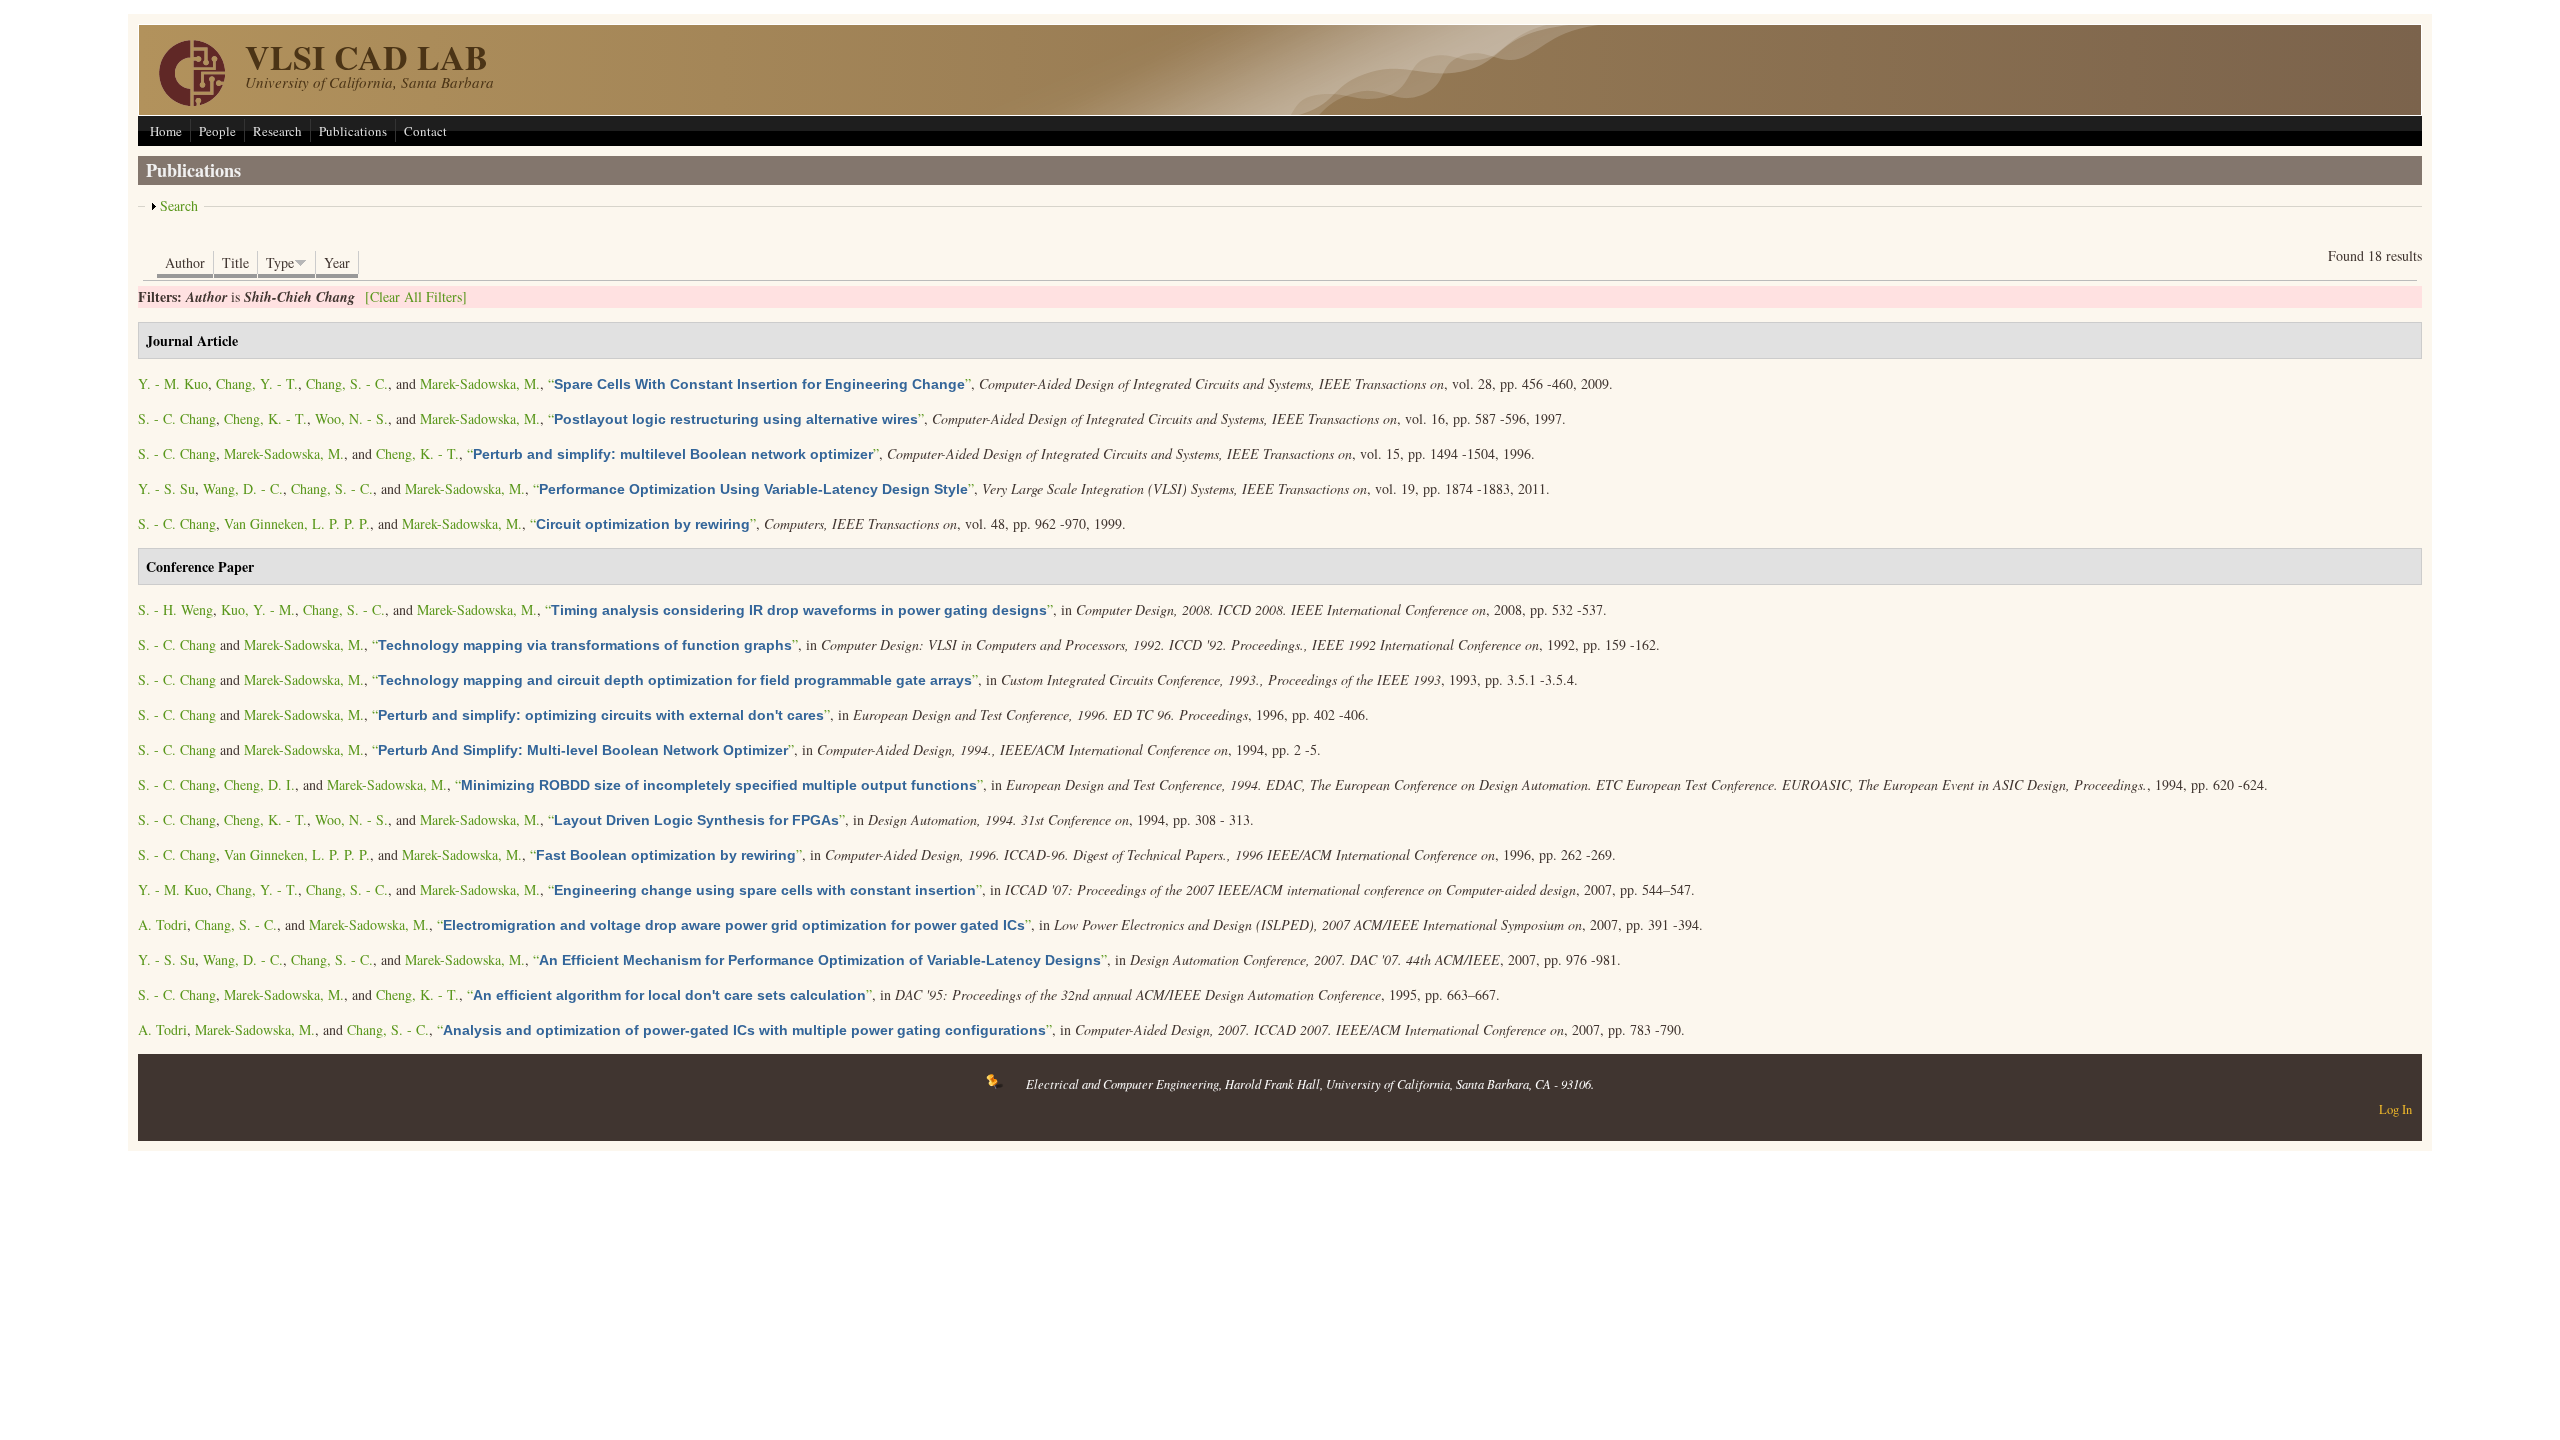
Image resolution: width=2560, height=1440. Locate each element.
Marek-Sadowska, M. (480, 383)
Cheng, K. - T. (265, 418)
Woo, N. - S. (351, 418)
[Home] (192, 100)
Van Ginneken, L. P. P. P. (297, 523)
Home (166, 131)
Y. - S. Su (166, 488)
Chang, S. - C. (347, 383)
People (217, 131)
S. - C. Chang (177, 418)
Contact (425, 131)
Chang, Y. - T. (257, 383)
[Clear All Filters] (416, 296)
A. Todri (162, 924)
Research (277, 131)
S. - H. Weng (175, 609)
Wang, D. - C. (243, 488)
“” (759, 383)
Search (179, 205)
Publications (353, 131)
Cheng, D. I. (259, 784)
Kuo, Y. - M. (258, 609)
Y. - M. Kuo (173, 383)
